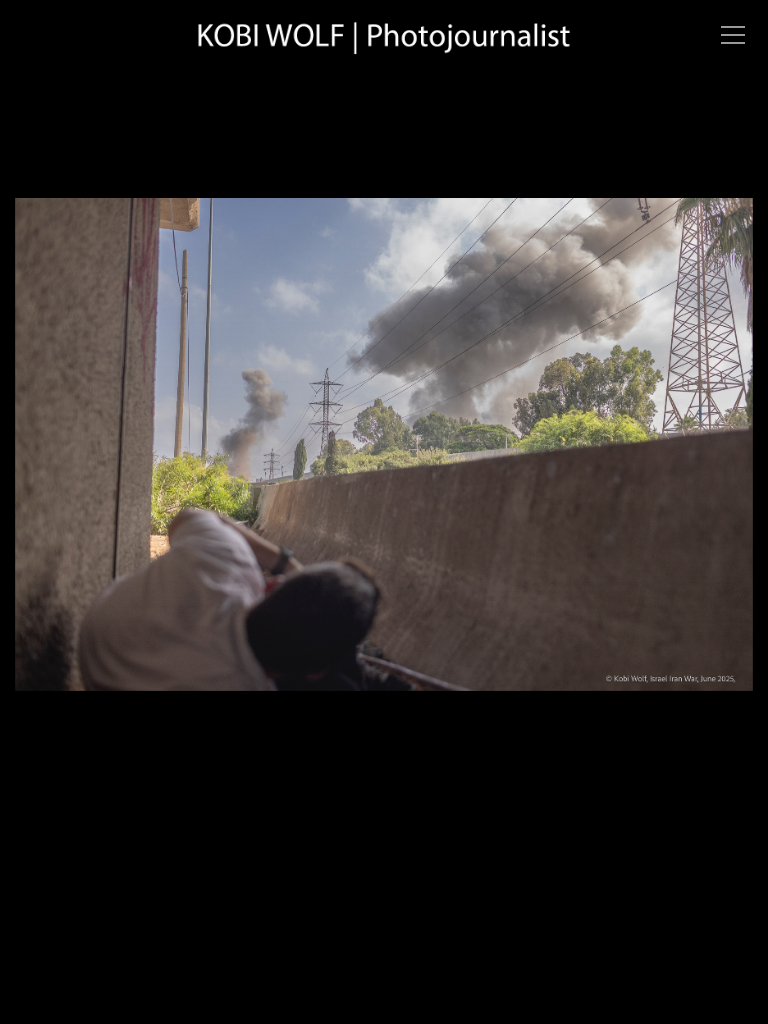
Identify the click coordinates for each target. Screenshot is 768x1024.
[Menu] (733, 35)
